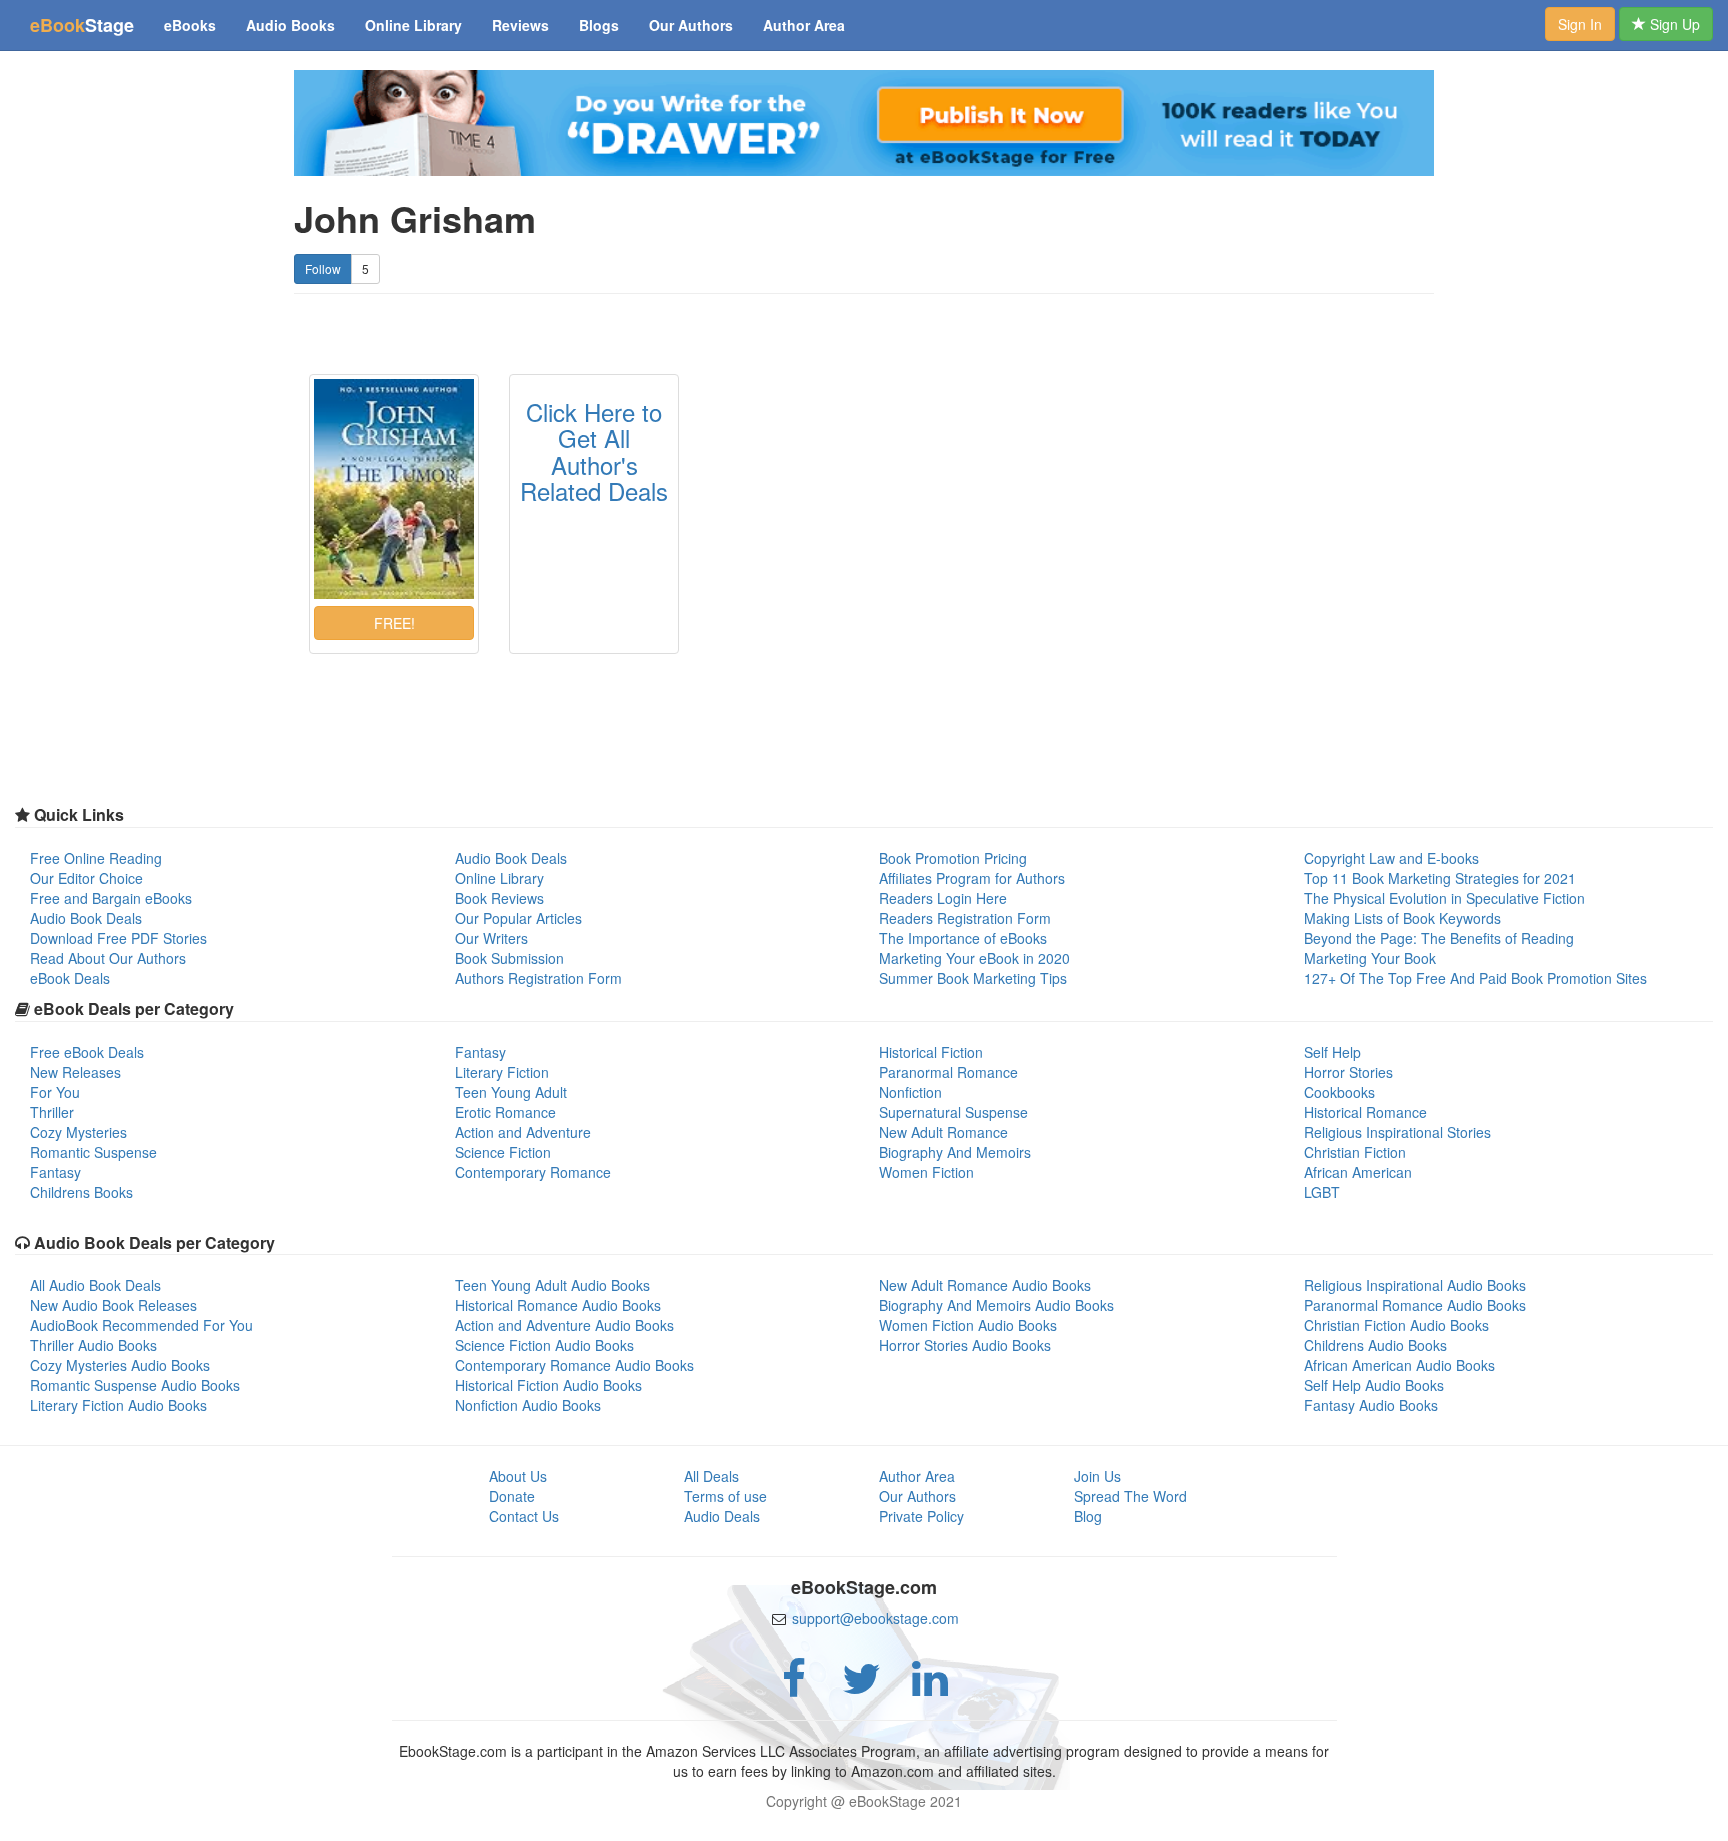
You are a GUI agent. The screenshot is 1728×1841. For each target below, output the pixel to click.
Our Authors (691, 25)
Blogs (599, 25)
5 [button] (365, 268)
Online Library (413, 25)
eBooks (190, 25)
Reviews (520, 25)
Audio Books (290, 25)
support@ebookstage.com (875, 1618)
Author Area (804, 25)
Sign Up (1673, 24)
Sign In (1580, 24)
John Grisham (415, 219)
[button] (394, 623)
